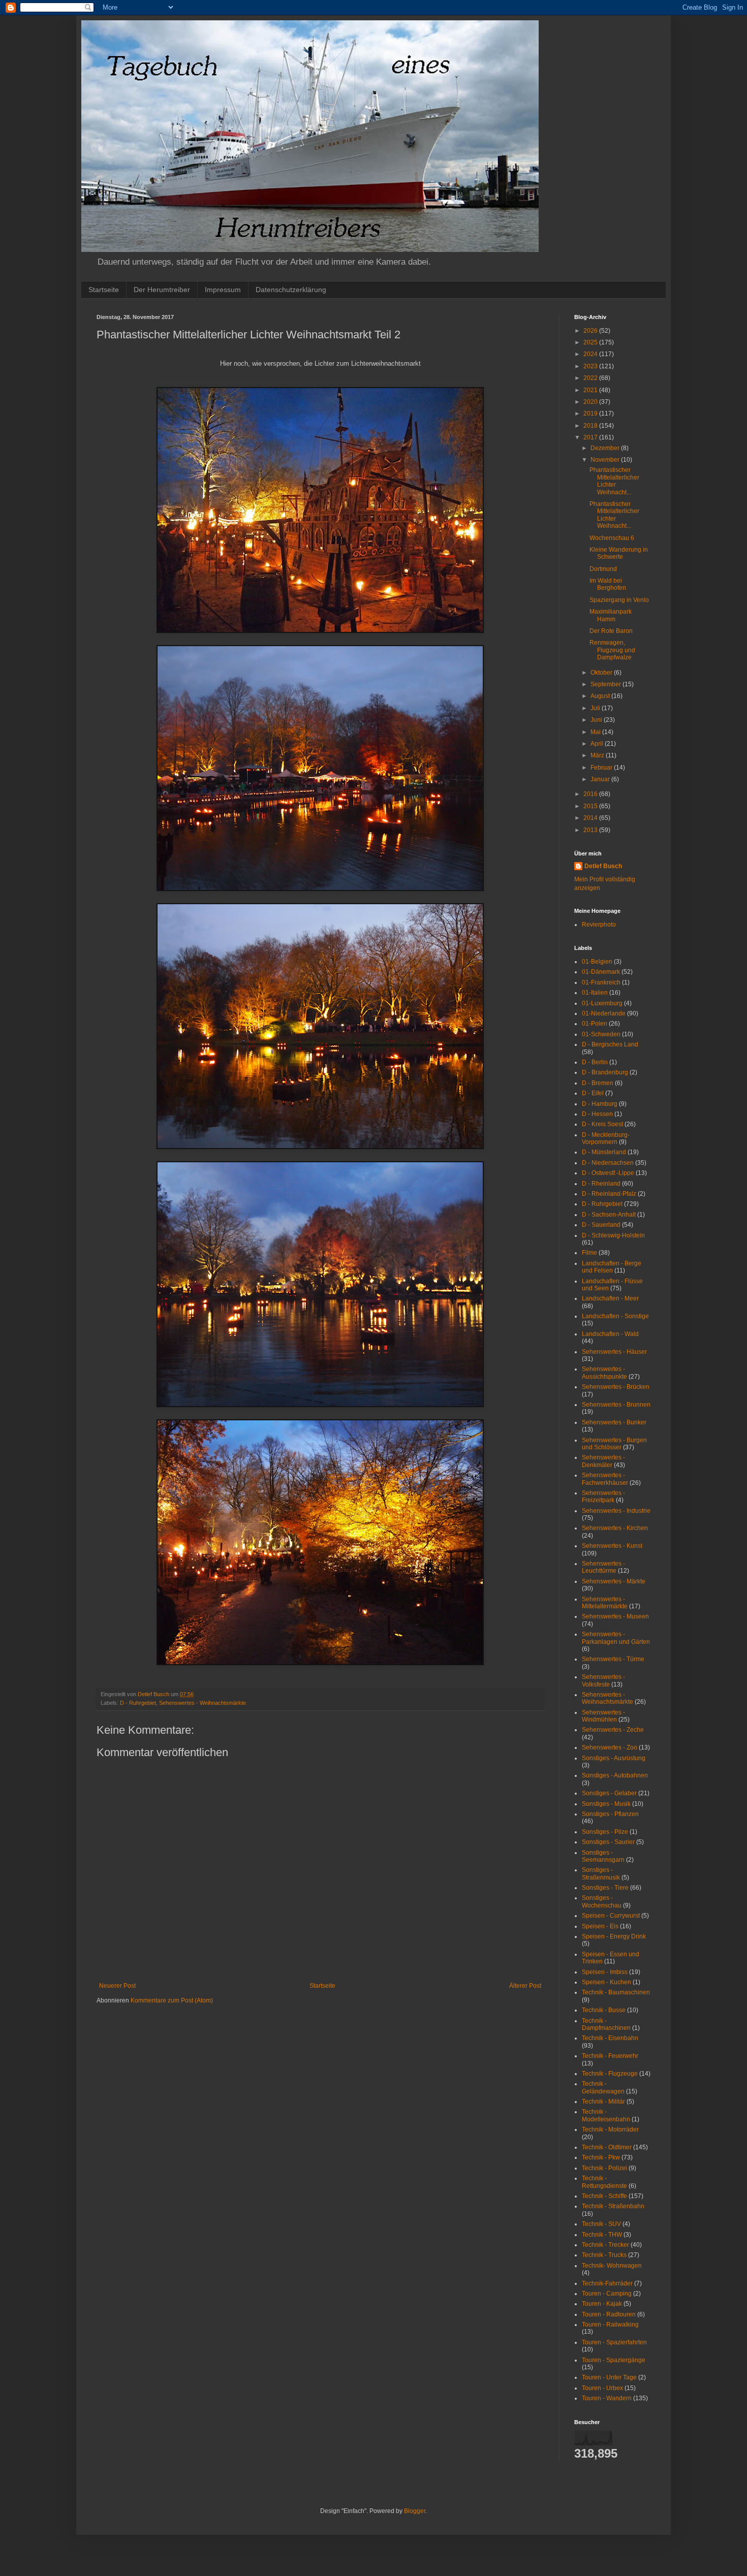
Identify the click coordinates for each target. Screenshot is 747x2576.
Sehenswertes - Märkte (614, 1581)
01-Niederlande (604, 1013)
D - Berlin (595, 1062)
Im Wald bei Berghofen (608, 584)
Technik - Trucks (604, 2255)
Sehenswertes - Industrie (616, 1511)
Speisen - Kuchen (606, 1982)
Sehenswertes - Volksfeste (603, 1680)
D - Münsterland (604, 1152)
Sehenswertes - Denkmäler (603, 1461)
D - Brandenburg (605, 1072)
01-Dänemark (601, 972)
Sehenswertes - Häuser (614, 1352)
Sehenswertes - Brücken (616, 1387)
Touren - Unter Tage (609, 2377)
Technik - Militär (603, 2102)
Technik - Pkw (601, 2157)
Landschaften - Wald (610, 1334)
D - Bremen (598, 1083)
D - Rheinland (601, 1184)
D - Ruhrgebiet (138, 1703)
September (606, 684)
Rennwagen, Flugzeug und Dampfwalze (612, 650)
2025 (591, 342)
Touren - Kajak (602, 2304)
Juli (596, 708)
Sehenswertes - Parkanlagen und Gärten (616, 1638)
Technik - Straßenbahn (613, 2206)
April (598, 744)
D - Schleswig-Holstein (613, 1235)
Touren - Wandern (607, 2398)
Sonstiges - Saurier (608, 1842)
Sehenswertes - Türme (613, 1659)
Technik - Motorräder (610, 2129)
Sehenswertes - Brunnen (616, 1405)
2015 (591, 806)
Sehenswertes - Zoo (610, 1747)
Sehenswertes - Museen (615, 1616)
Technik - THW (602, 2235)
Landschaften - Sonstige (615, 1316)
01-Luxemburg (602, 1003)
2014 (591, 818)
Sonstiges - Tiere (605, 1888)
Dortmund (603, 569)
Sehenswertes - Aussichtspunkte (604, 1373)
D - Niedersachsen (608, 1163)
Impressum (223, 290)
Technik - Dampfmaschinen (606, 2024)
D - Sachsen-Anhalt (609, 1215)
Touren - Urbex (602, 2388)
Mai (596, 732)
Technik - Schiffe (604, 2196)
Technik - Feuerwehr (610, 2056)
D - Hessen (597, 1114)
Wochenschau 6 (612, 538)
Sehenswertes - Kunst (612, 1546)
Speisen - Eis (600, 1926)
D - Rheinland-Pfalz (609, 1194)
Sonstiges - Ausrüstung (614, 1758)
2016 (591, 794)
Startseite (104, 290)
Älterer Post (525, 1986)
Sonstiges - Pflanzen (610, 1814)
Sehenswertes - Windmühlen (603, 1716)
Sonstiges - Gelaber (609, 1793)
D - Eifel (593, 1093)
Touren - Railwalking (610, 2325)
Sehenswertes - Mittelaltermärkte (605, 1603)
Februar (602, 768)
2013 (591, 830)
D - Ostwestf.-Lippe (608, 1173)
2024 (591, 354)
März (598, 755)
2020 (591, 402)
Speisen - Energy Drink (614, 1936)
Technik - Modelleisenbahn (606, 2115)
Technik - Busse (604, 2010)
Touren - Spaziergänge (614, 2360)
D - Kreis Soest (602, 1124)
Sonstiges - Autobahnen (615, 1775)
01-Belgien (597, 962)
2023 (591, 366)
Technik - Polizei (604, 2168)
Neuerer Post (117, 1986)
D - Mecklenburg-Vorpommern (606, 1138)
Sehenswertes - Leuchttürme (603, 1567)
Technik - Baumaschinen (616, 1992)
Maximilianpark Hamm (611, 615)
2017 (591, 437)
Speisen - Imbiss (605, 1972)
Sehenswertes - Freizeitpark (603, 1497)
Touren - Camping (607, 2294)
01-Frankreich (601, 982)
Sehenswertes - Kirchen (615, 1528)
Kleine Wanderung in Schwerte (619, 553)
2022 (591, 378)
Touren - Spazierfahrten (614, 2342)
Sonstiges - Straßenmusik (601, 1873)
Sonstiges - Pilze (605, 1832)
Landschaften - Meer (610, 1298)
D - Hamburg (600, 1104)
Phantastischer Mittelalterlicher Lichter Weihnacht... (614, 481)
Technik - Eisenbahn (610, 2038)
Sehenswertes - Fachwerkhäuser (605, 1479)
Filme (589, 1253)
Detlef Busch (603, 866)
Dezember (606, 448)
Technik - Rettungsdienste (604, 2182)
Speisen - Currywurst (611, 1916)
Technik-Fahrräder (607, 2283)
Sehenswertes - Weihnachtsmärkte (203, 1703)
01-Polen (595, 1024)
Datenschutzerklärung (291, 290)
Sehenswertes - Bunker (614, 1422)
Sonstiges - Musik (606, 1804)
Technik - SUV (601, 2224)
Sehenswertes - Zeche (613, 1730)
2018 (591, 426)
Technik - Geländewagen (603, 2087)
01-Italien (595, 993)
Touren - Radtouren (609, 2314)
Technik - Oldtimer (607, 2147)
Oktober (602, 673)
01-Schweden (601, 1034)
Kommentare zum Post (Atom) (172, 2000)
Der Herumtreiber (162, 290)
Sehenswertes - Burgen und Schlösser (614, 1444)
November (606, 460)
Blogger (415, 2511)
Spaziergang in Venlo (619, 600)
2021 (591, 390)
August (601, 696)
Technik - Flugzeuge (610, 2074)
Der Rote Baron (611, 631)
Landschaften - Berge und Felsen (612, 1267)
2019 (591, 414)
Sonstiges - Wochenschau (602, 1901)
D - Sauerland (601, 1225)
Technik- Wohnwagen (612, 2266)
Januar (601, 779)
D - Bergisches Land (610, 1044)
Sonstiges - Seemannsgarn (603, 1856)
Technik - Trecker (605, 2245)
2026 (591, 331)
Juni (597, 720)
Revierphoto (599, 925)
